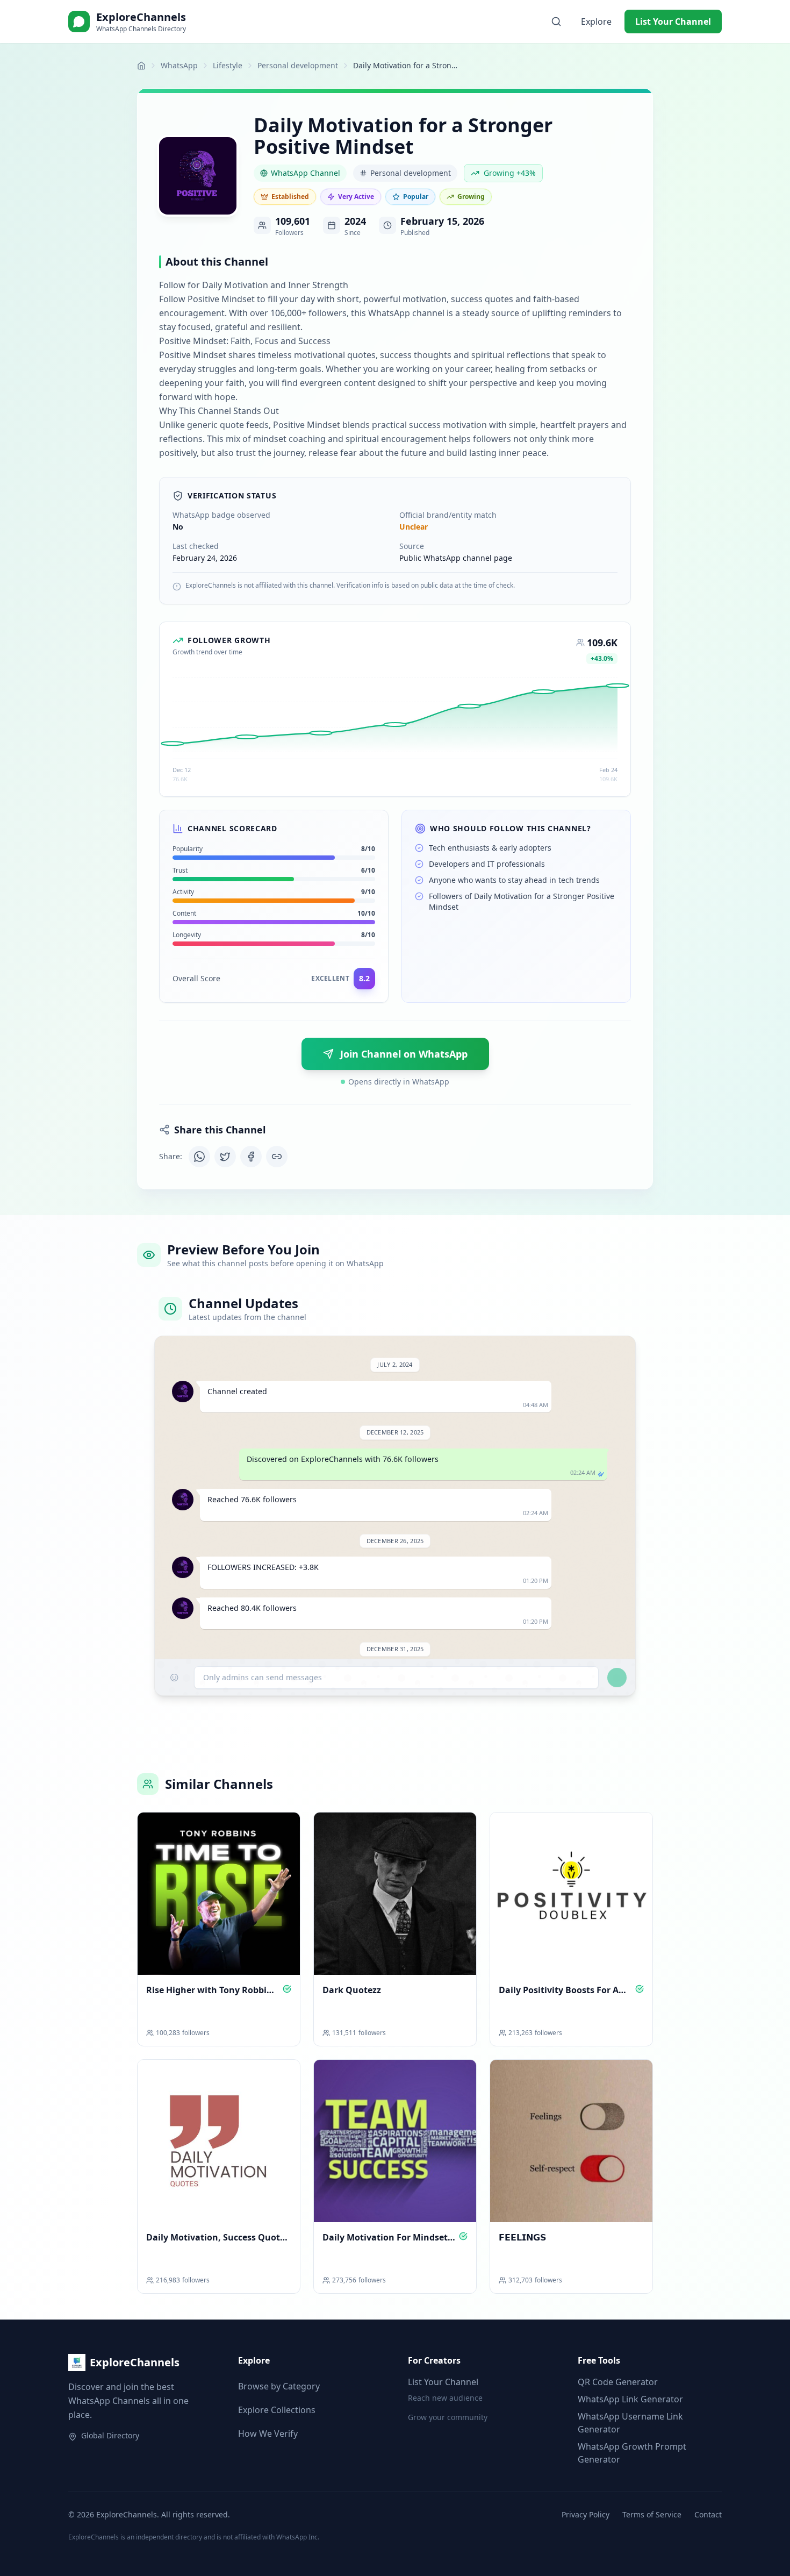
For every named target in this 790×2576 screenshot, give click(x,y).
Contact (708, 2514)
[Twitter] (225, 1157)
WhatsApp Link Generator (630, 2399)
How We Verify (268, 2434)
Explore (596, 22)
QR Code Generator (618, 2382)
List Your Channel (673, 22)
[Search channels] (556, 22)
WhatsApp (179, 65)
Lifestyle (228, 65)
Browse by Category (279, 2386)
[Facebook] (251, 1157)
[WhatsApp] (199, 1157)
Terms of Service (652, 2514)
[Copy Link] (277, 1157)
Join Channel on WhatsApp (404, 1054)
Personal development (298, 65)
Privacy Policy (586, 2514)
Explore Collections (277, 2410)
